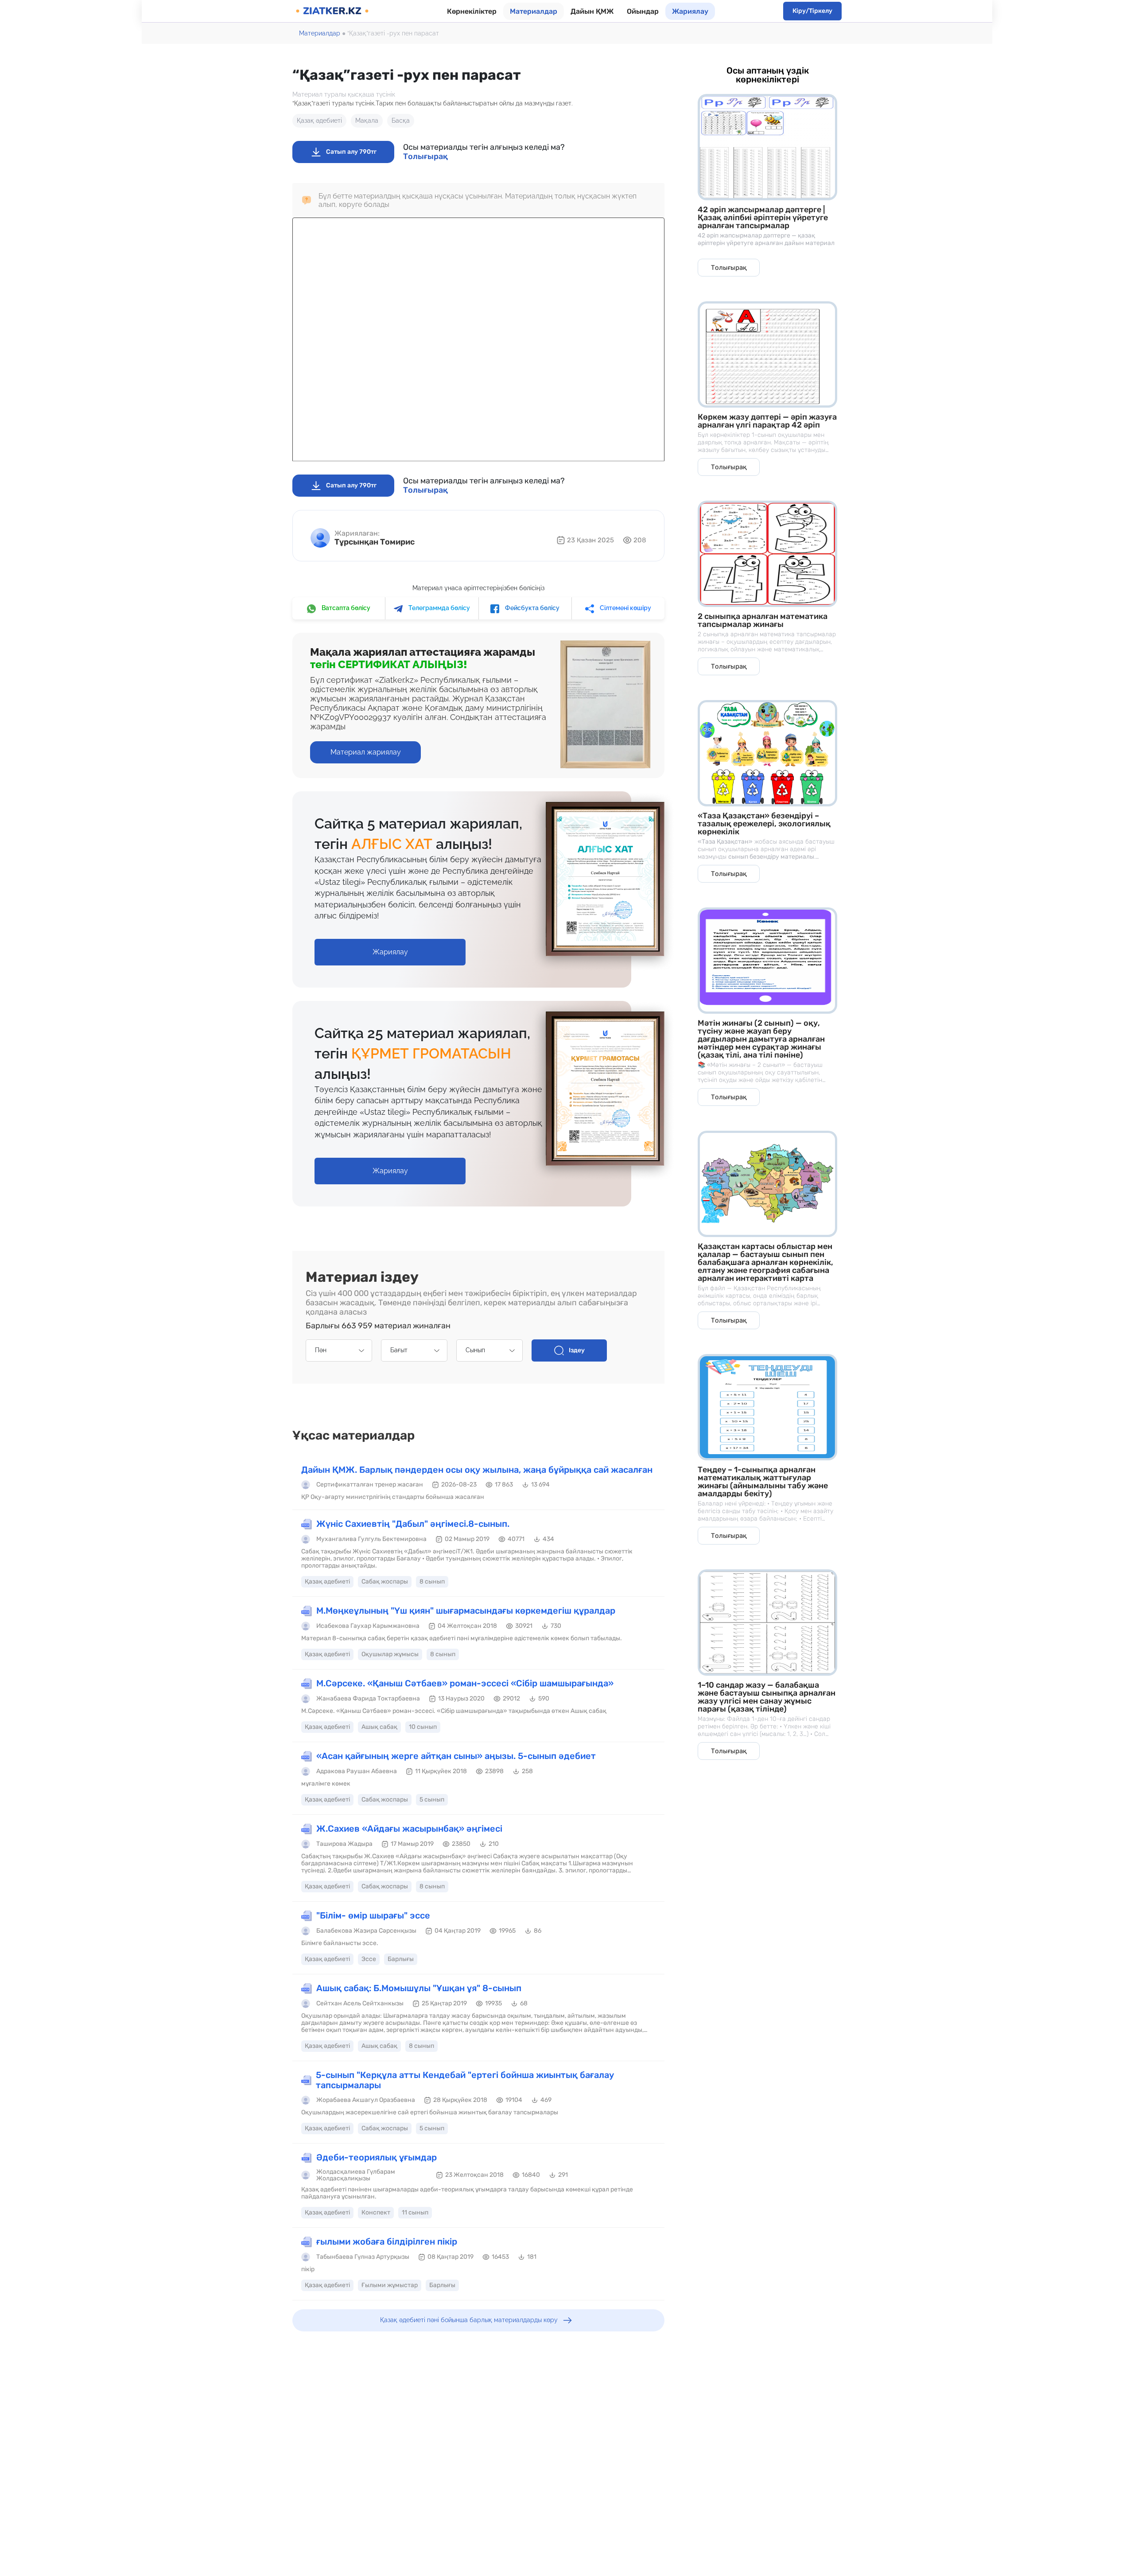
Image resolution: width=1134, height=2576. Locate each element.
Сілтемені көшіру (625, 608)
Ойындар (643, 11)
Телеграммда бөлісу (439, 608)
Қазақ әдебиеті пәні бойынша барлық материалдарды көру (469, 2320)
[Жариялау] (390, 943)
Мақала (367, 121)
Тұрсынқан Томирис (375, 542)
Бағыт (399, 1350)
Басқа (401, 121)
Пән (321, 1350)
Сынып (475, 1350)
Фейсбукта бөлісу (532, 608)
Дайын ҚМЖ (592, 11)
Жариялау (690, 11)
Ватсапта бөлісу (345, 608)
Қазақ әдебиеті (319, 121)
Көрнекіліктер (472, 11)
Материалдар (534, 11)
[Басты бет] (332, 11)
